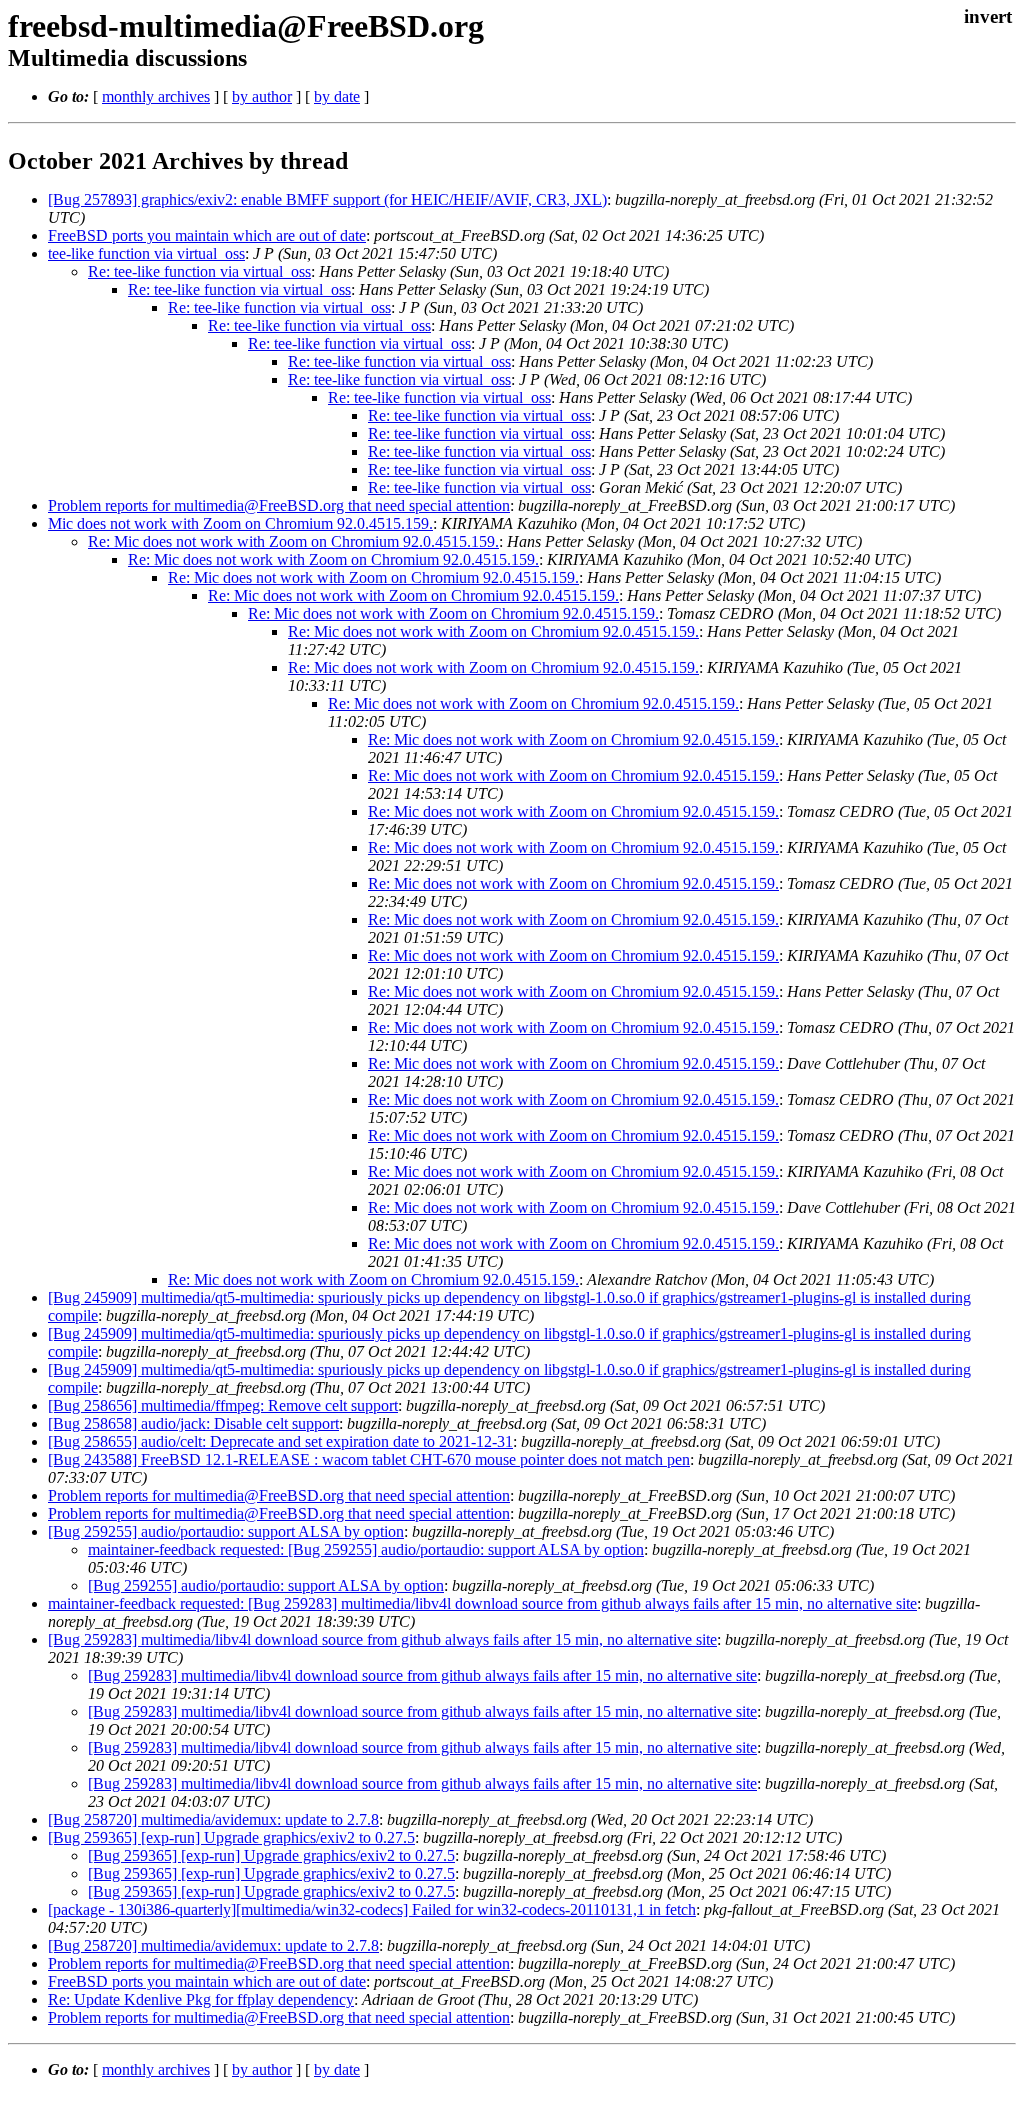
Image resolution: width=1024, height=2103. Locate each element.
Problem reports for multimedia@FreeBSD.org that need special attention (279, 505)
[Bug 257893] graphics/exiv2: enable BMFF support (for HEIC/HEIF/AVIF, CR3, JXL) (327, 199)
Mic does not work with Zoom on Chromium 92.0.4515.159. (240, 523)
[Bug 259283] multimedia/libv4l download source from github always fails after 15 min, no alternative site (382, 1639)
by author (262, 96)
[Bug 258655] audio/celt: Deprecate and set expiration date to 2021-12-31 (280, 1441)
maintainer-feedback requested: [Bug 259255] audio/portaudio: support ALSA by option (366, 1549)
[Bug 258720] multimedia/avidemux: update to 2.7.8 (213, 1819)
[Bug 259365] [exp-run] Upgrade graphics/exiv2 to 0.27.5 (231, 1837)
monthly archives (156, 96)
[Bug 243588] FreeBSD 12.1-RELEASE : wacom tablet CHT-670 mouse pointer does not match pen (369, 1459)
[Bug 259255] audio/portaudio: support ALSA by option (226, 1531)
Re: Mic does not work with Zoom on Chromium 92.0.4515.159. (293, 541)
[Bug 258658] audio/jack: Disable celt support (193, 1423)
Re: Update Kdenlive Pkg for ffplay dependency (201, 1999)
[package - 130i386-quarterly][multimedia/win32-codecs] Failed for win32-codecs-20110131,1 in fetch (372, 1909)
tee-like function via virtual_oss (146, 253)
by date (337, 96)
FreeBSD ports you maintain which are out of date (207, 235)
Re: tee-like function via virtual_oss (199, 271)
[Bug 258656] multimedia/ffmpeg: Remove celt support (223, 1405)
